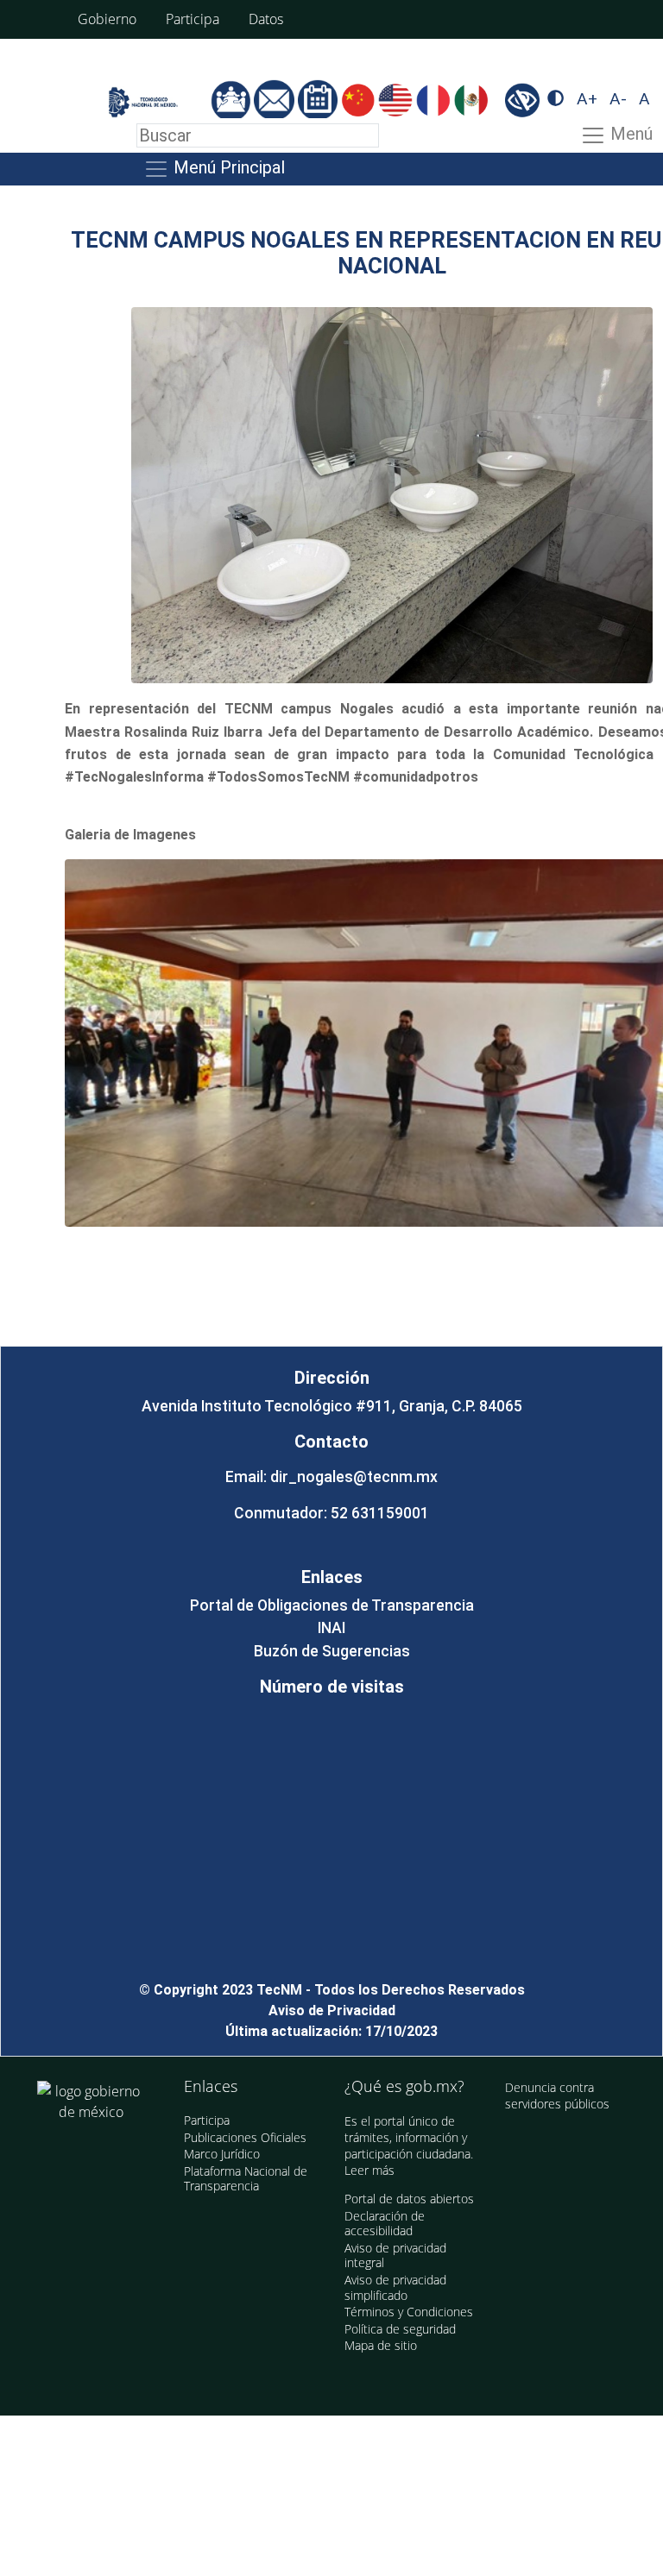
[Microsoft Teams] (232, 100)
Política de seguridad (400, 2329)
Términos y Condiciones (409, 2312)
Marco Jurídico (222, 2154)
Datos (266, 19)
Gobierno (107, 19)
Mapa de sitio (381, 2345)
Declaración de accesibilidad (385, 2224)
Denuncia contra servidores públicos (557, 2096)
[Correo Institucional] (275, 100)
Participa (193, 19)
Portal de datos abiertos (409, 2199)
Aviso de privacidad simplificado (395, 2287)
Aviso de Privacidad (332, 2011)
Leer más (369, 2170)
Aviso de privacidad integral (395, 2256)
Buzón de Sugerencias (332, 1651)
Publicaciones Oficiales (245, 2137)
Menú (629, 134)
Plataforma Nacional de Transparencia (246, 2179)
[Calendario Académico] (319, 100)
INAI (331, 1628)
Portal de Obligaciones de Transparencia (332, 1605)
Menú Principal (227, 167)
